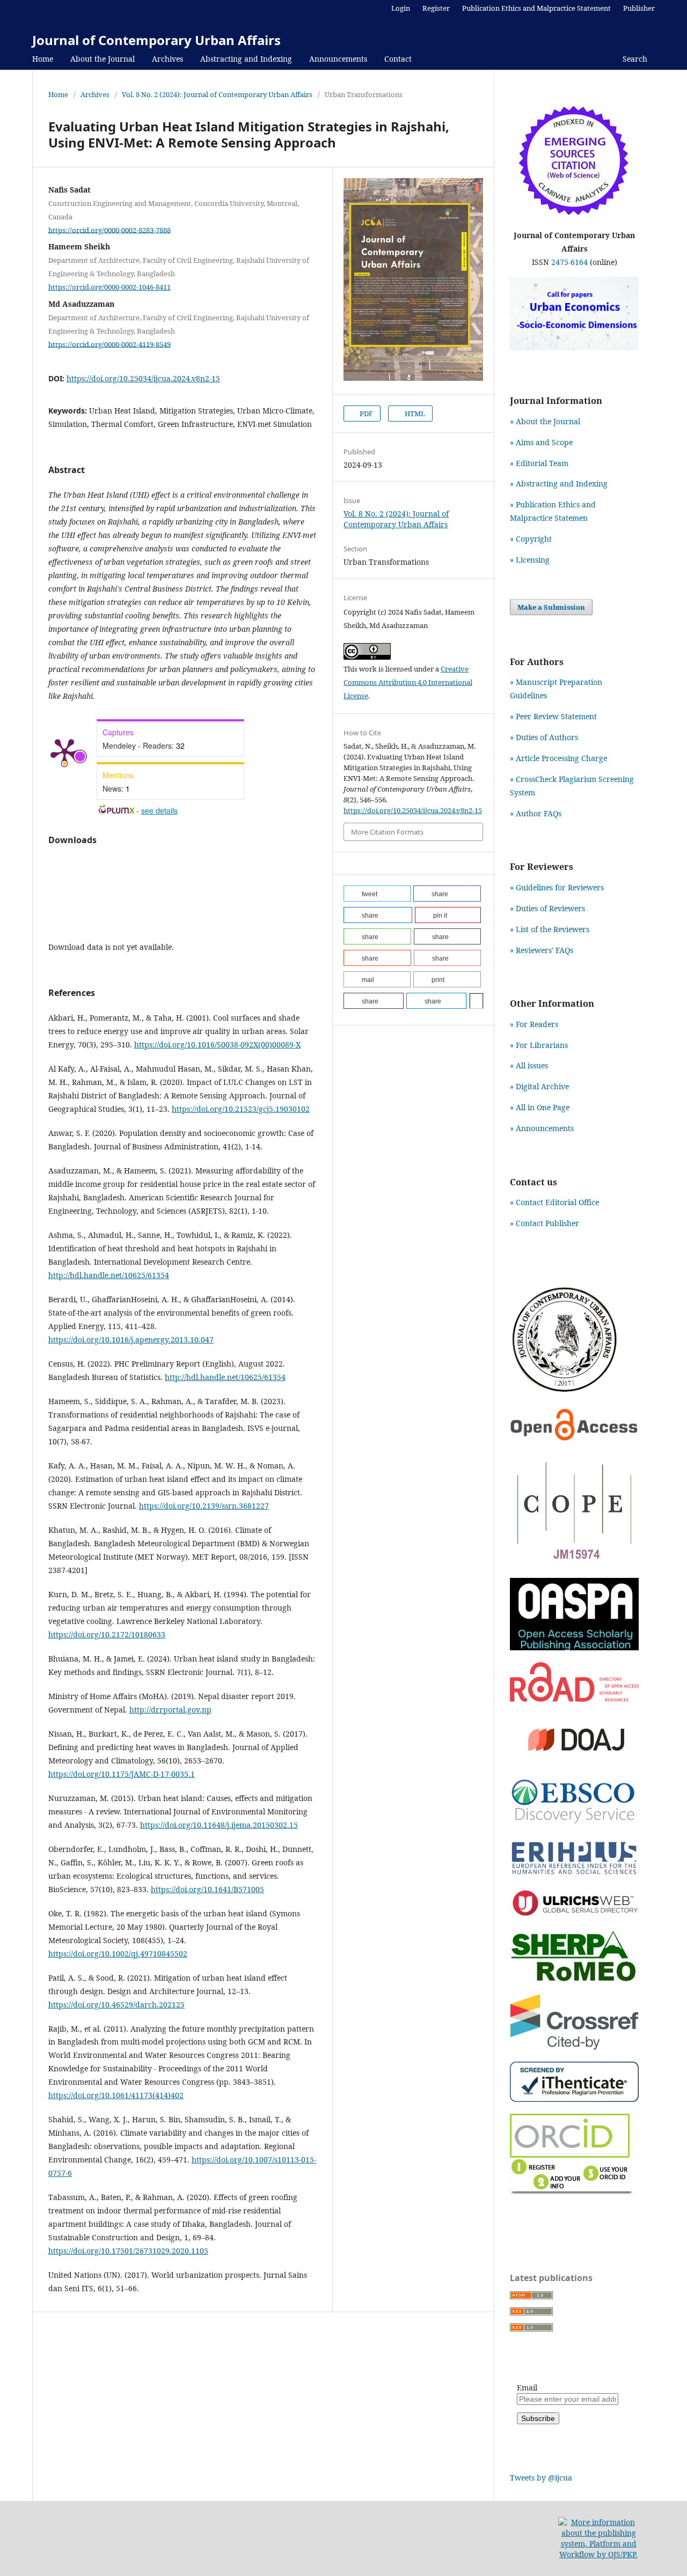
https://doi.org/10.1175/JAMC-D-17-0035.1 (122, 1774)
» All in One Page (540, 1107)
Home (43, 59)
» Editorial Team (539, 463)
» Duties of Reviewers (547, 908)
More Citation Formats (387, 832)
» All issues (531, 1065)
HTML (414, 414)
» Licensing (530, 560)
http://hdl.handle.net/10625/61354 (109, 1275)
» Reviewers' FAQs (542, 950)
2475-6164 (569, 262)
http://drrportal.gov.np (170, 1710)
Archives (167, 59)
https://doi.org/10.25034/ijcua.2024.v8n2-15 (143, 378)
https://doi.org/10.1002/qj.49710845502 (118, 1954)
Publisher (639, 8)
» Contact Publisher (545, 1223)
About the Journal (103, 59)
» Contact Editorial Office (554, 1202)
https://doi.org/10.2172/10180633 (107, 1634)
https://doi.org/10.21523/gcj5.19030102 (241, 1109)
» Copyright (531, 539)
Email (527, 2387)
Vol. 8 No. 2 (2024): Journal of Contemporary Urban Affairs (217, 94)
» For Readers (534, 1024)
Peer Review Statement (556, 716)
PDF (366, 414)
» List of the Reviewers (550, 929)
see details (159, 810)
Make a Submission (551, 607)
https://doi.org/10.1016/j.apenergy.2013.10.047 (131, 1339)
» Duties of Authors (544, 737)
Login (401, 8)
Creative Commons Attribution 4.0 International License (408, 682)
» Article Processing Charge (558, 758)
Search (634, 59)
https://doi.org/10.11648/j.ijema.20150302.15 (219, 1825)
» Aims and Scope (541, 442)
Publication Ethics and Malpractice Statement (536, 8)
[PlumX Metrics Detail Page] (64, 751)
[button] (377, 894)
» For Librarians (539, 1045)
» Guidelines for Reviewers (557, 887)
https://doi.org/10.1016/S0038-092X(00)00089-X (217, 1045)
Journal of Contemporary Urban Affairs (156, 40)
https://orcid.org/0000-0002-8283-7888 (109, 230)
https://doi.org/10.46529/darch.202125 (116, 2005)
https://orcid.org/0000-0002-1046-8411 (109, 287)
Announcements (338, 59)
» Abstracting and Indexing (559, 484)
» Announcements (542, 1128)
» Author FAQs (536, 813)
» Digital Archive (539, 1086)
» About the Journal (545, 421)
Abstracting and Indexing (246, 59)
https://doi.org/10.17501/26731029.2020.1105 (128, 2251)
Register (436, 8)
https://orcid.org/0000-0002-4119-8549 (109, 344)
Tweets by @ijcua (541, 2478)
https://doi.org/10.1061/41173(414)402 (116, 2095)
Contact (398, 59)
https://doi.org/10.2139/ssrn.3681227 (204, 1506)
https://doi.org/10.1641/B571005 (207, 1889)
